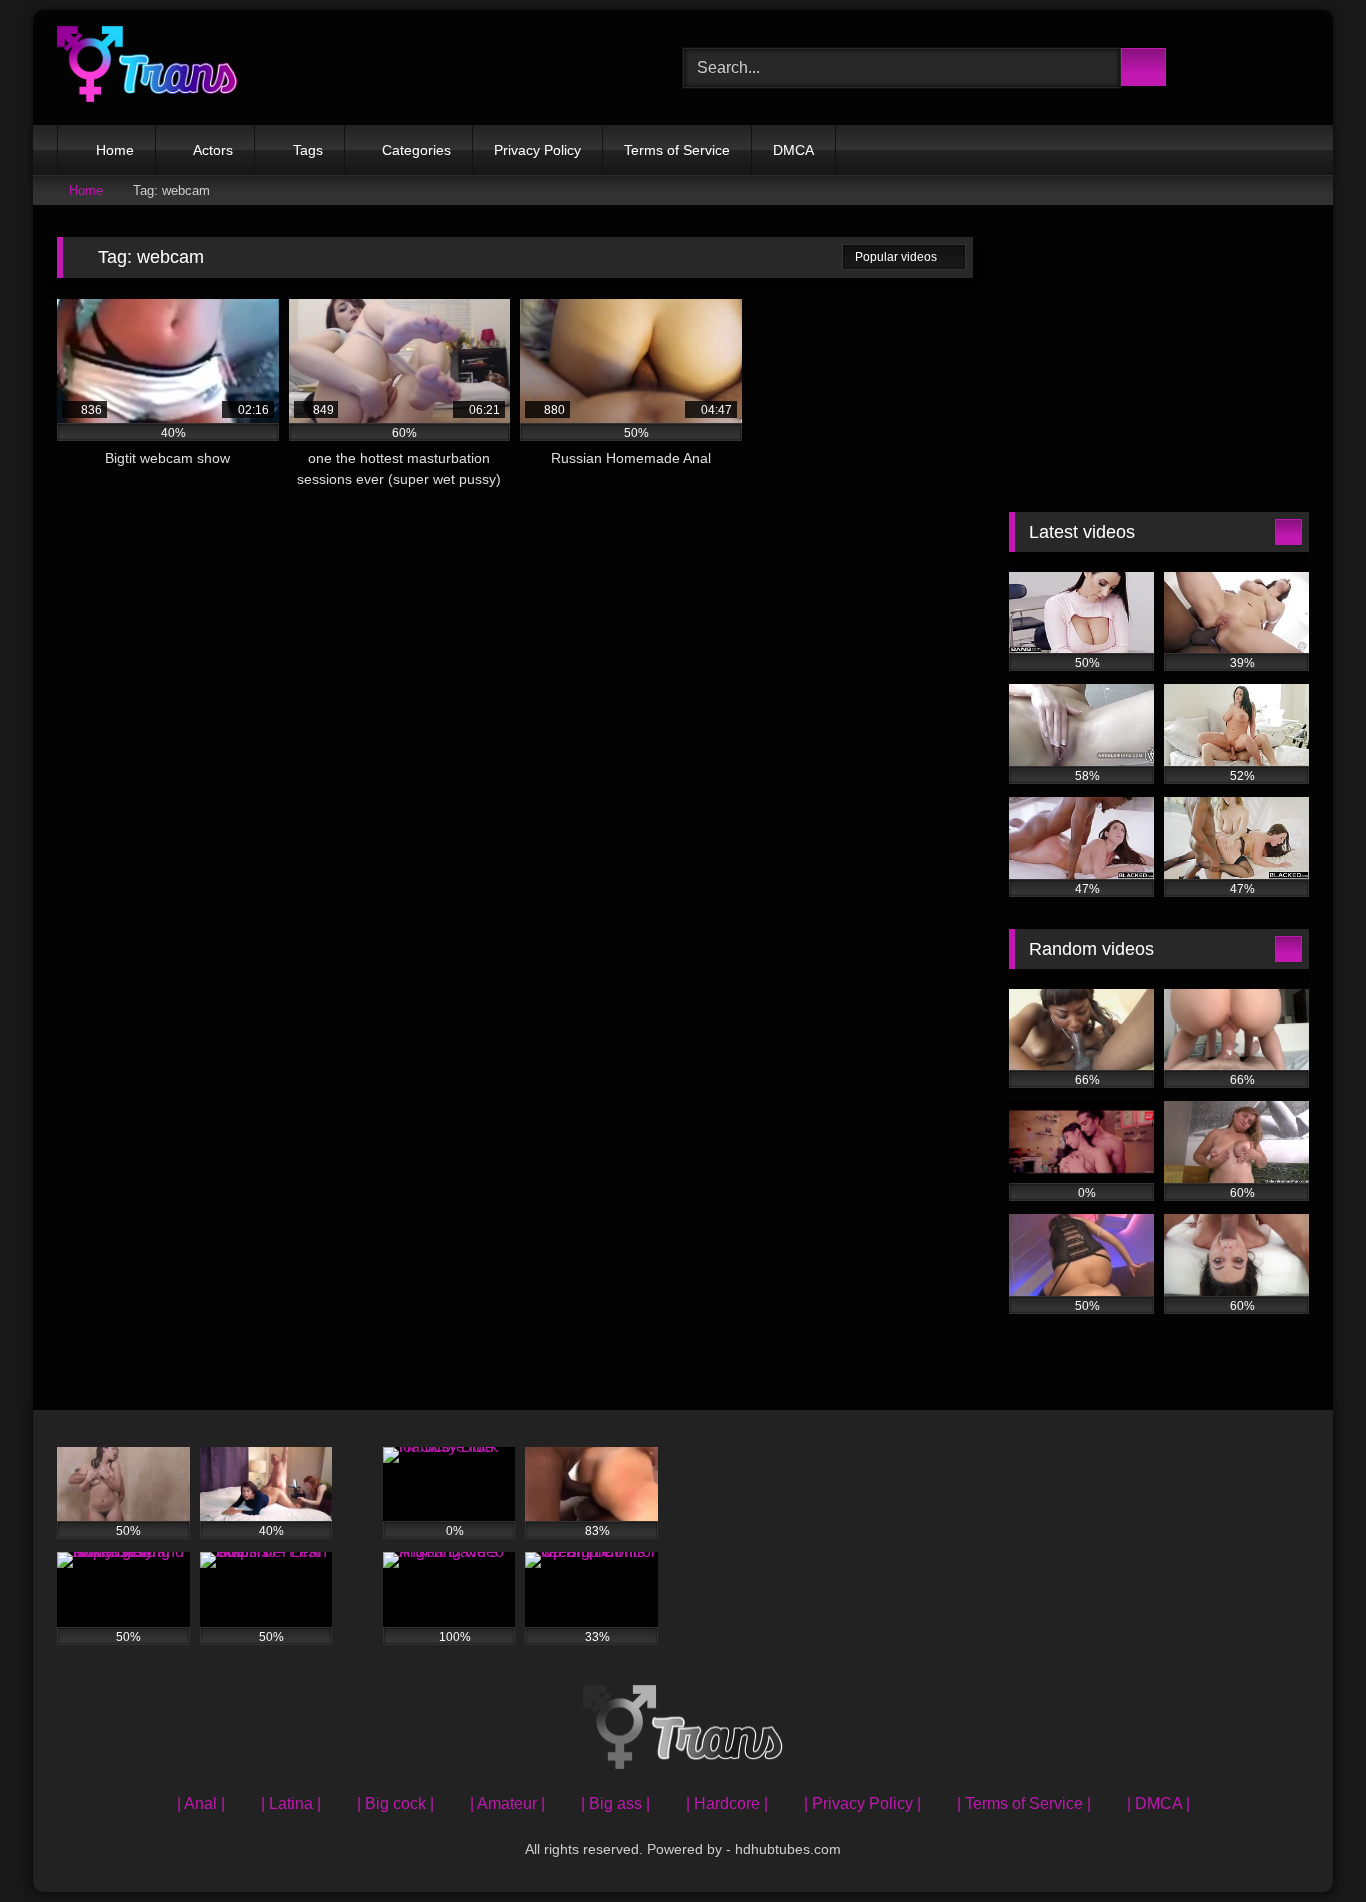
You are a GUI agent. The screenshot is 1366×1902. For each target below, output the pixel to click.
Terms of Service (677, 150)
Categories (416, 150)
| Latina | (291, 1803)
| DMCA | (1158, 1803)
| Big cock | (395, 1803)
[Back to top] (1306, 1842)
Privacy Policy (537, 150)
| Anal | (201, 1803)
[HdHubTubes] (147, 67)
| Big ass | (615, 1803)
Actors (213, 150)
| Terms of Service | (1024, 1803)
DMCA (793, 150)
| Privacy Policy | (862, 1803)
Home (115, 150)
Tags (308, 150)
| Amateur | (507, 1803)
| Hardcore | (727, 1803)
